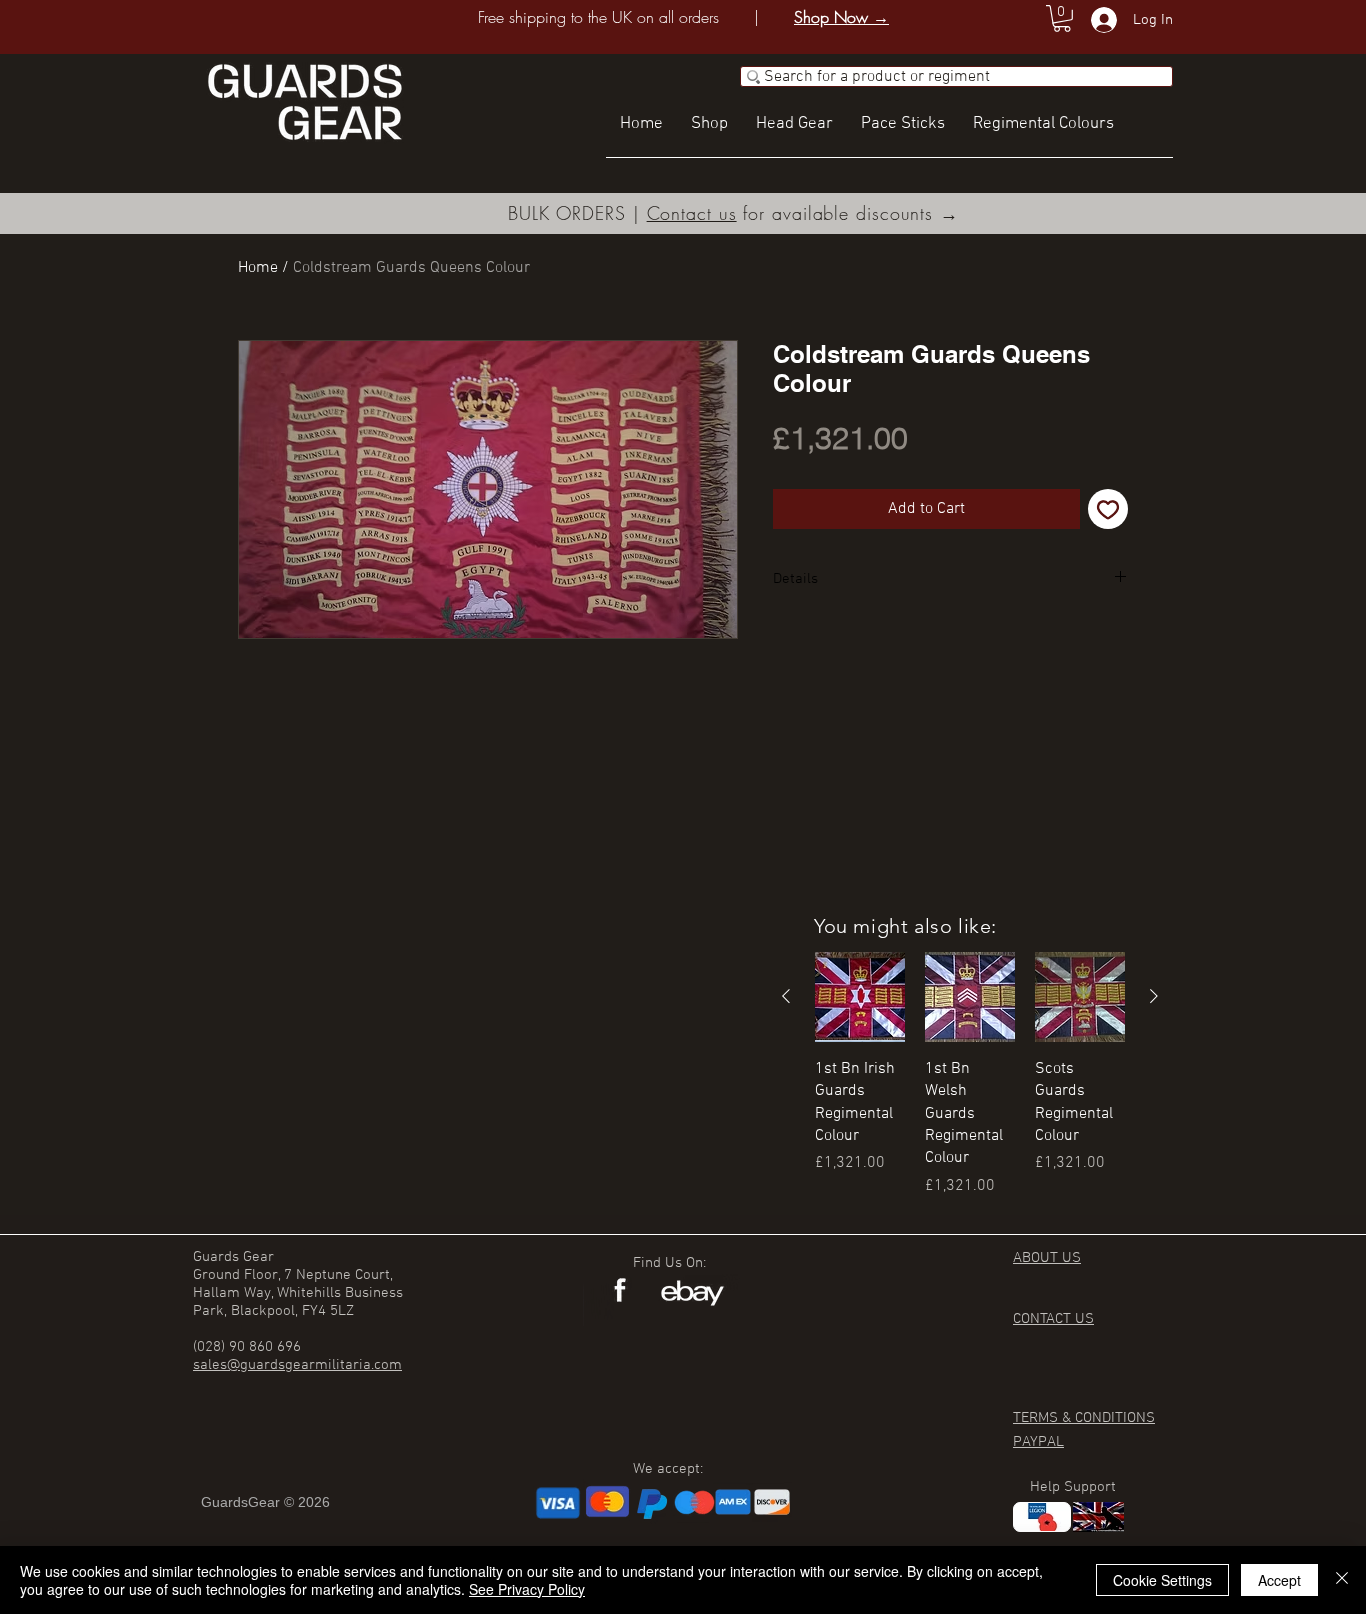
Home (258, 268)
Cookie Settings (1162, 1580)
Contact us (692, 213)
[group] (970, 1075)
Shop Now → (841, 17)
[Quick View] (860, 997)
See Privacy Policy (527, 1589)
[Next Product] (1154, 996)
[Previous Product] (786, 996)
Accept (1279, 1580)
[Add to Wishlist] (1108, 509)
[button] (1062, 18)
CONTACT (1044, 1319)
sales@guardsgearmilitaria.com (297, 1365)
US (1084, 1319)
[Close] (1342, 1580)
